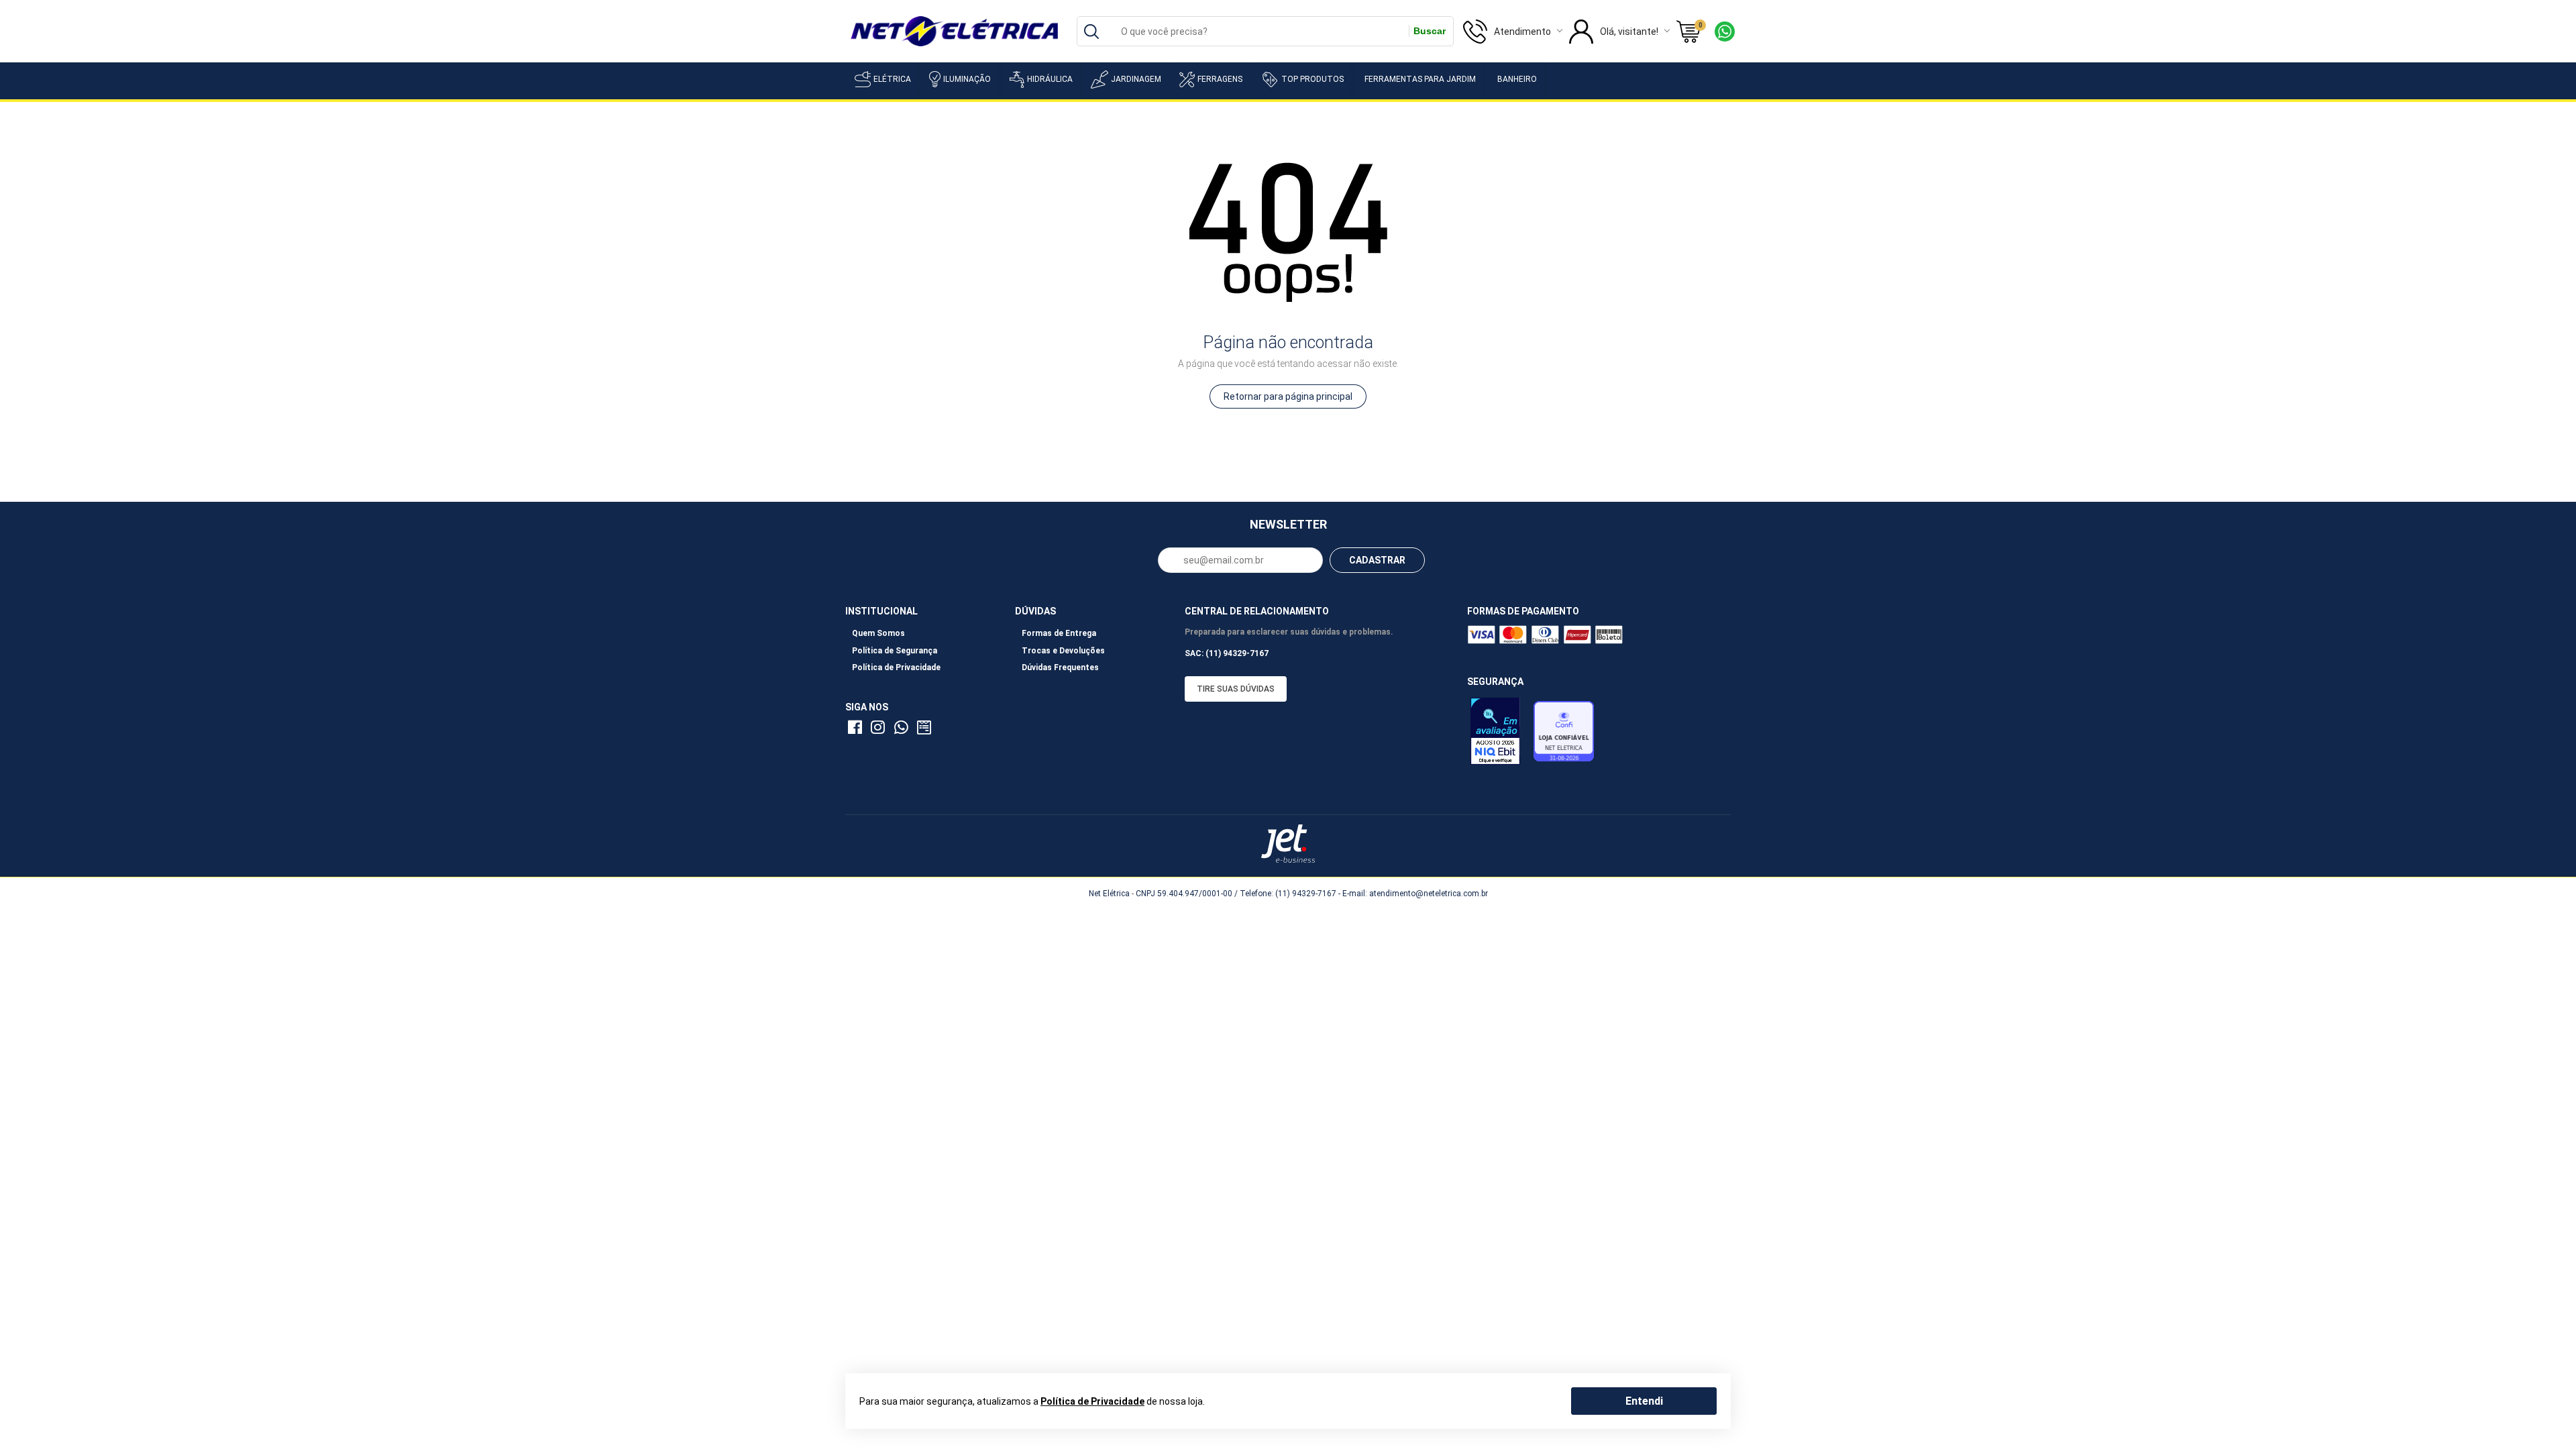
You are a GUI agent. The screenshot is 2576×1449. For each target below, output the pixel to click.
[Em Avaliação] (1499, 735)
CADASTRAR (1377, 560)
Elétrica (892, 79)
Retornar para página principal (1288, 396)
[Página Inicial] (954, 30)
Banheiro (1517, 79)
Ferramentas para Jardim (1420, 79)
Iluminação (967, 79)
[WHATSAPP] (903, 730)
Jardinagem (1136, 79)
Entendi (1644, 1400)
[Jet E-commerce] (1288, 844)
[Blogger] (926, 730)
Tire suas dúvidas (1236, 689)
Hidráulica (1050, 79)
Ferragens (1220, 79)
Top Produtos (1312, 79)
